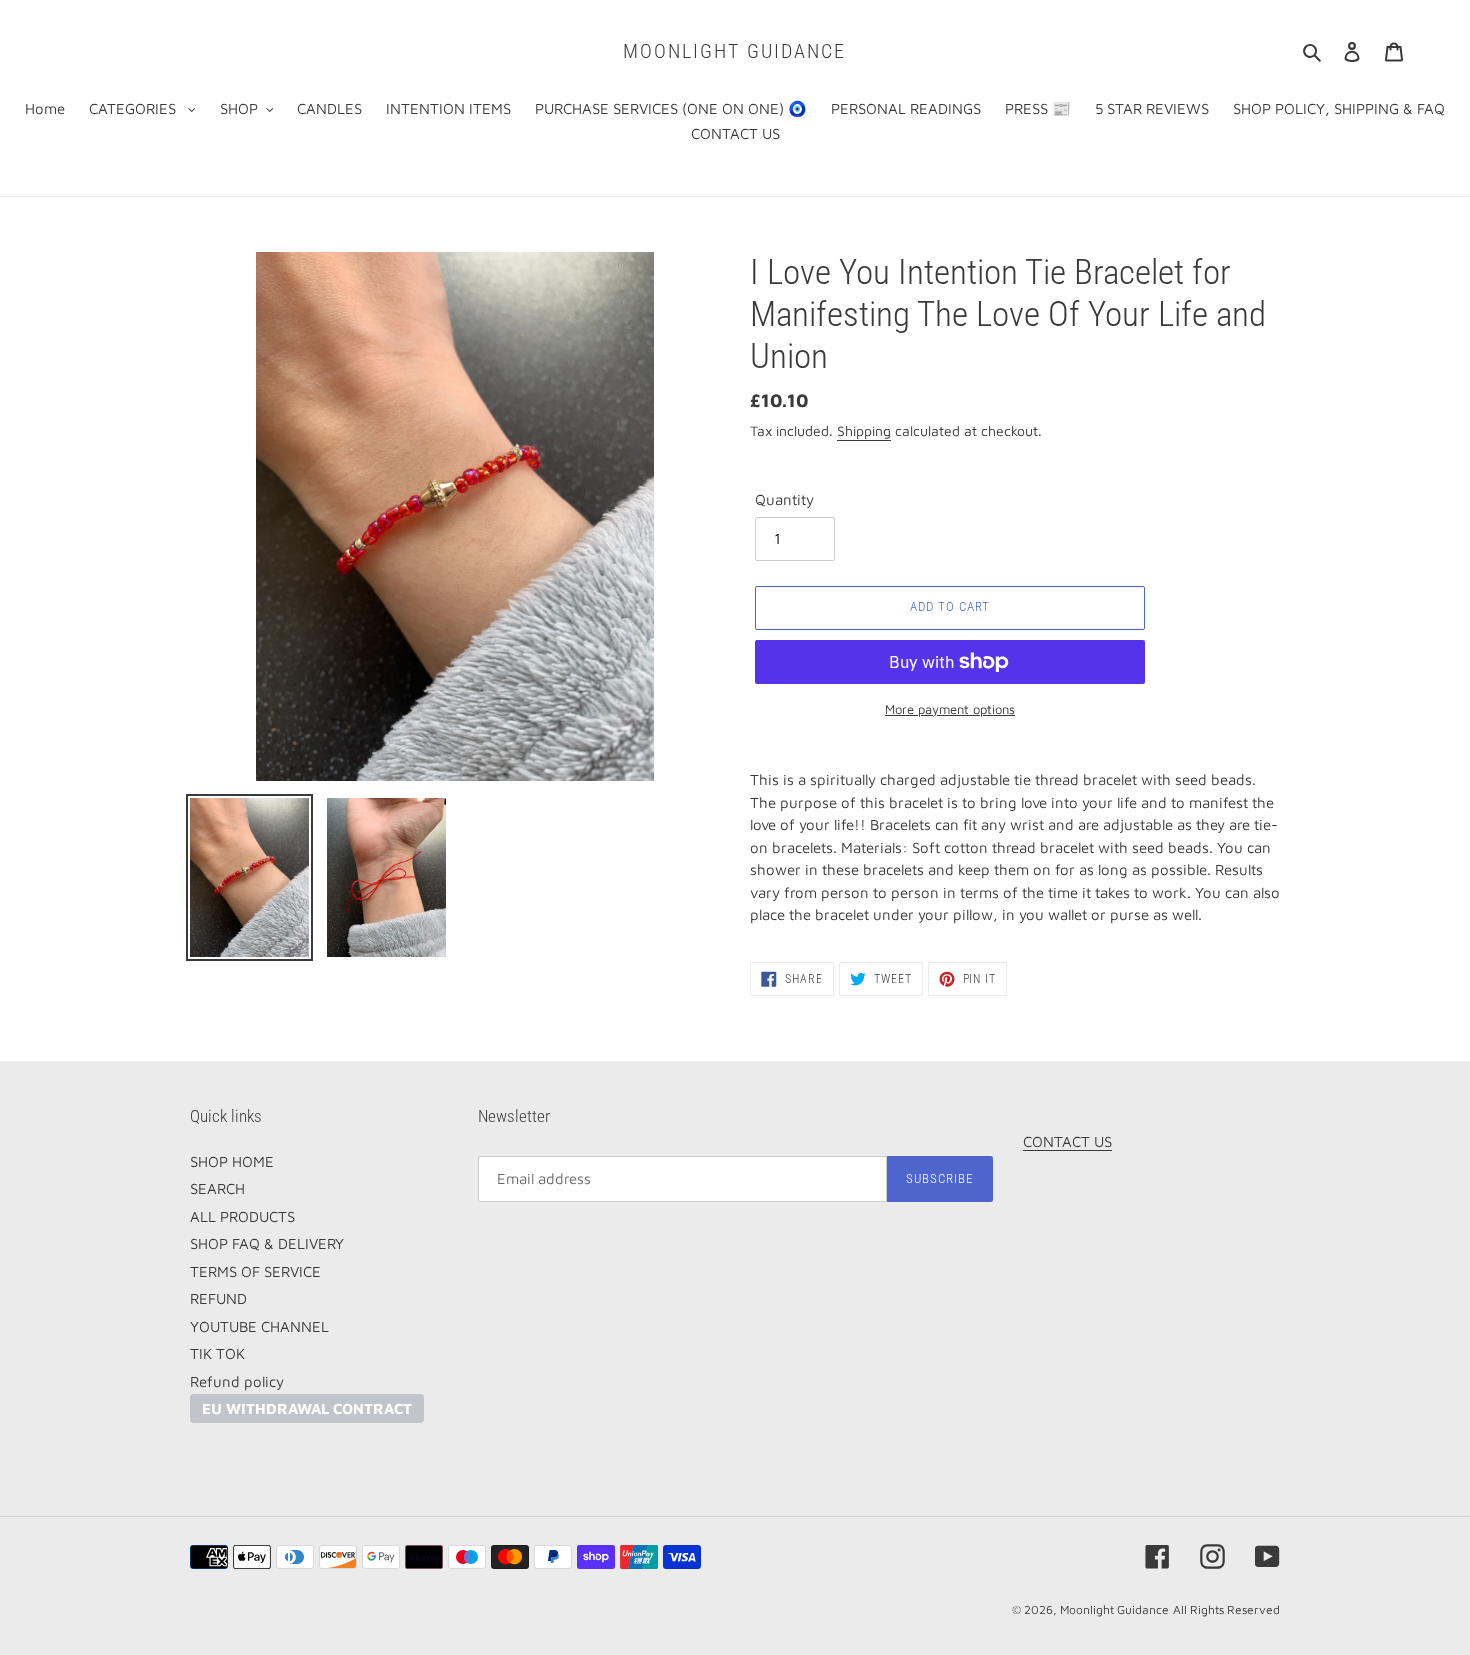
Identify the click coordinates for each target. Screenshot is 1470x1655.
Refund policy (237, 1381)
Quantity (784, 499)
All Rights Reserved (1226, 1609)
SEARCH (217, 1188)
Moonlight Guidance (734, 51)
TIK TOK (217, 1353)
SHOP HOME (232, 1161)
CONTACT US (1067, 1141)
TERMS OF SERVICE (255, 1271)
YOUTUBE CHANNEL (259, 1326)
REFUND (218, 1298)
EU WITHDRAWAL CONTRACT (307, 1408)
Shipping (864, 430)
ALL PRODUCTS (242, 1216)
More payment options (950, 709)
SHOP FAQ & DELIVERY (267, 1243)
